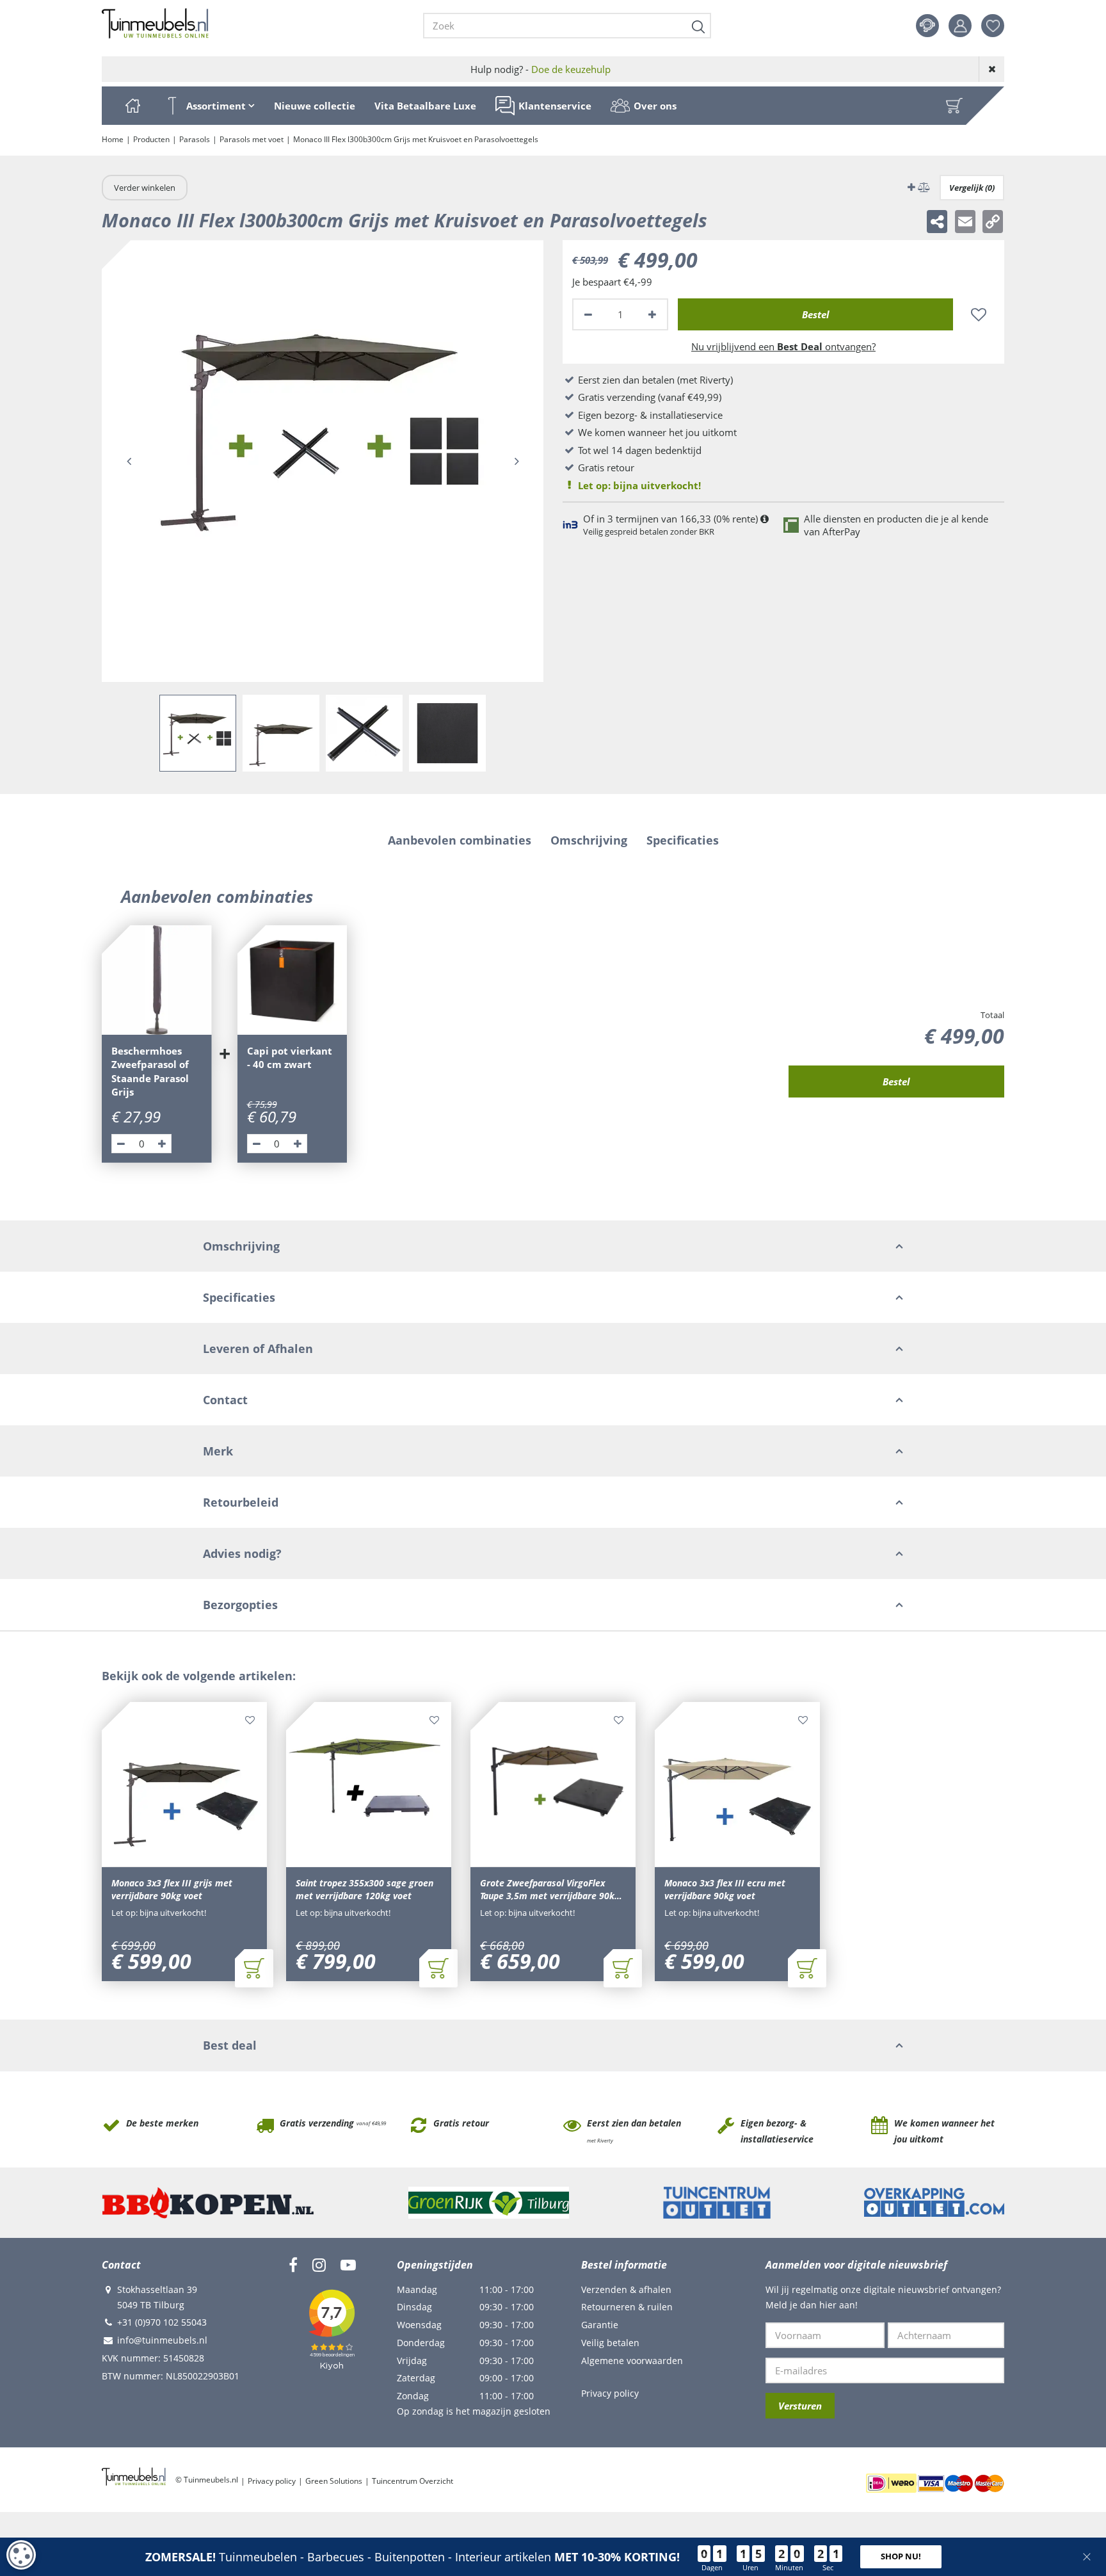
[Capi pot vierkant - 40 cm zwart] (293, 980)
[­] (293, 2265)
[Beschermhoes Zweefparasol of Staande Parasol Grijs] (157, 980)
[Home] (132, 106)
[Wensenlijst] (993, 26)
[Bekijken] (954, 106)
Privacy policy (610, 2393)
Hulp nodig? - (541, 69)
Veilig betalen (610, 2343)
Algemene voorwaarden (632, 2361)
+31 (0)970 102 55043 (162, 2322)
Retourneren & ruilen (627, 2307)
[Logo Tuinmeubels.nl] (155, 24)
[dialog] (21, 2555)
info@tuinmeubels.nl (162, 2340)
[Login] (960, 26)
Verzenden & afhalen (626, 2289)
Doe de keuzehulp (571, 69)
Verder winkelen (145, 188)
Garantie (600, 2325)
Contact (927, 26)
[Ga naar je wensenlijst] (998, 26)
